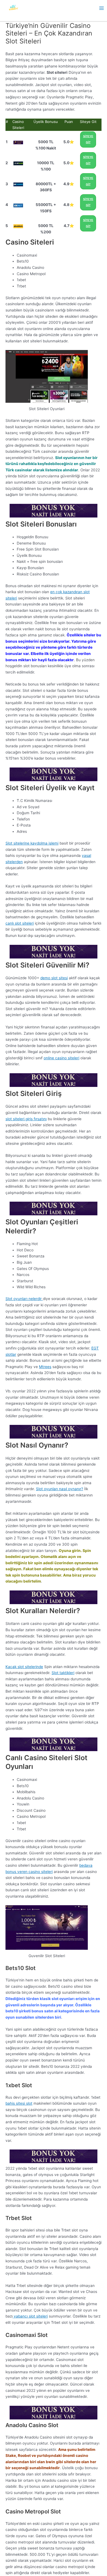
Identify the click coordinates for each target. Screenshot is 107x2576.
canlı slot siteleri (20, 923)
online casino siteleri (61, 1058)
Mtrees (45, 1367)
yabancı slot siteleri (30, 2316)
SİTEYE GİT (88, 139)
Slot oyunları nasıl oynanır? (60, 1489)
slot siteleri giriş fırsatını (26, 1119)
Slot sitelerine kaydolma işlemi (32, 843)
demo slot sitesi (54, 978)
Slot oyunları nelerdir (24, 1299)
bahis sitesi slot (19, 2103)
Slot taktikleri (63, 1673)
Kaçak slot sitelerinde (24, 1667)
